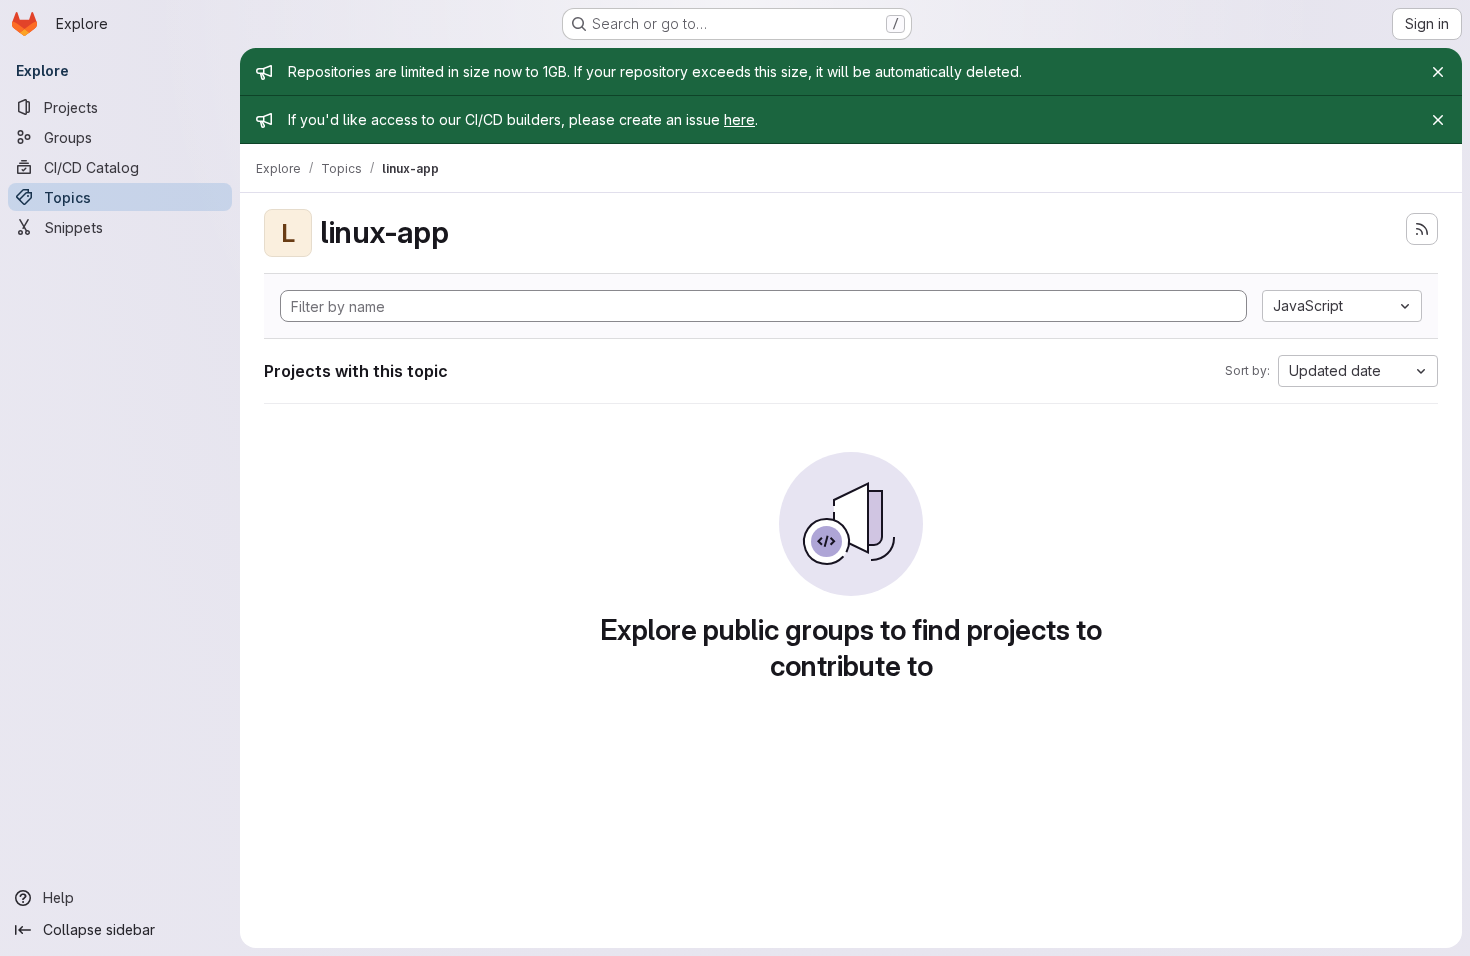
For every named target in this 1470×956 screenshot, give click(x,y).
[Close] (1438, 72)
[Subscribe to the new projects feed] (1422, 229)
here (739, 119)
